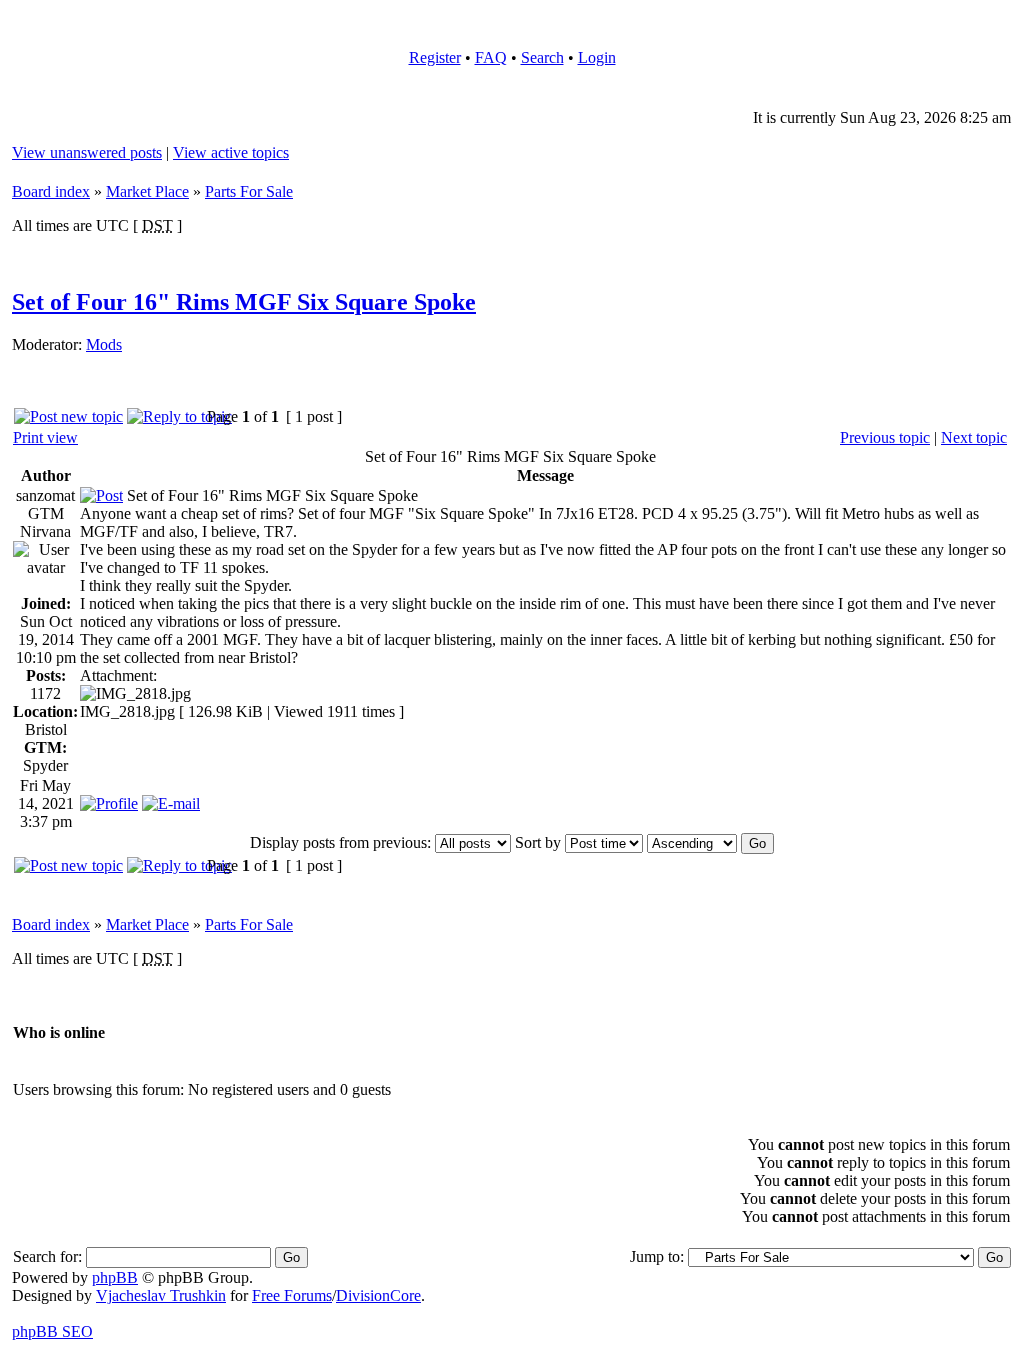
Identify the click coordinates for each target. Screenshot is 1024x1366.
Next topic (974, 437)
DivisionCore (378, 1295)
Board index (51, 191)
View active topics (231, 152)
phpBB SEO (52, 1331)
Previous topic (885, 437)
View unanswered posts (87, 152)
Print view (45, 437)
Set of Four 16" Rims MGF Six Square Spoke (244, 302)
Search (542, 57)
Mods (104, 344)
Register (435, 57)
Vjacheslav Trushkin (161, 1295)
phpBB (115, 1277)
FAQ (491, 57)
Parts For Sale (249, 191)
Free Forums (292, 1295)
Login (597, 57)
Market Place (147, 191)
